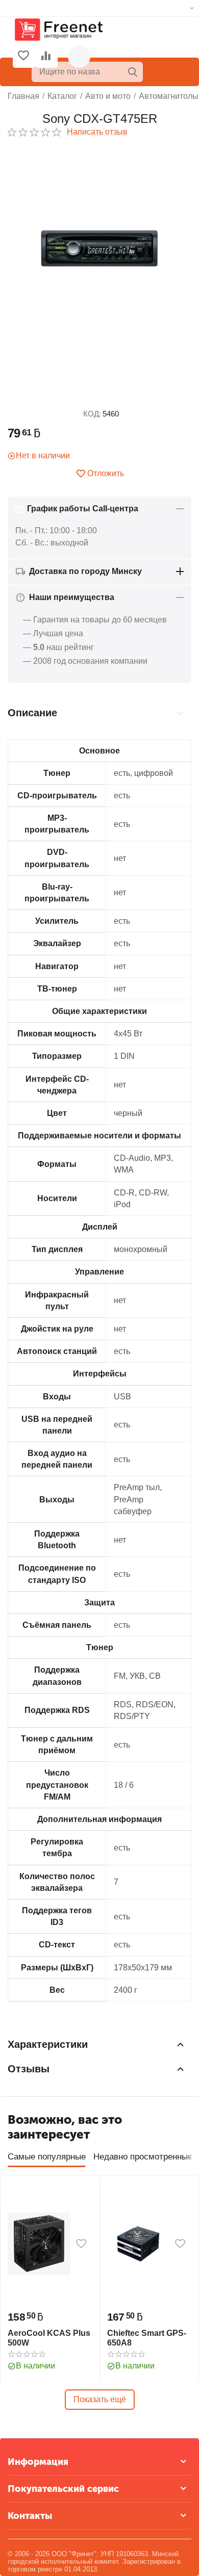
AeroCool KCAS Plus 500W (49, 2338)
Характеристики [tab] (48, 2044)
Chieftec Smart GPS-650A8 (147, 2338)
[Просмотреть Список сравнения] (46, 57)
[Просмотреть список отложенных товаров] (23, 57)
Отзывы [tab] (29, 2069)
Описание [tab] (32, 713)
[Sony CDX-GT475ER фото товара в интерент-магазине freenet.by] (99, 249)
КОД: (92, 414)
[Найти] (133, 72)
